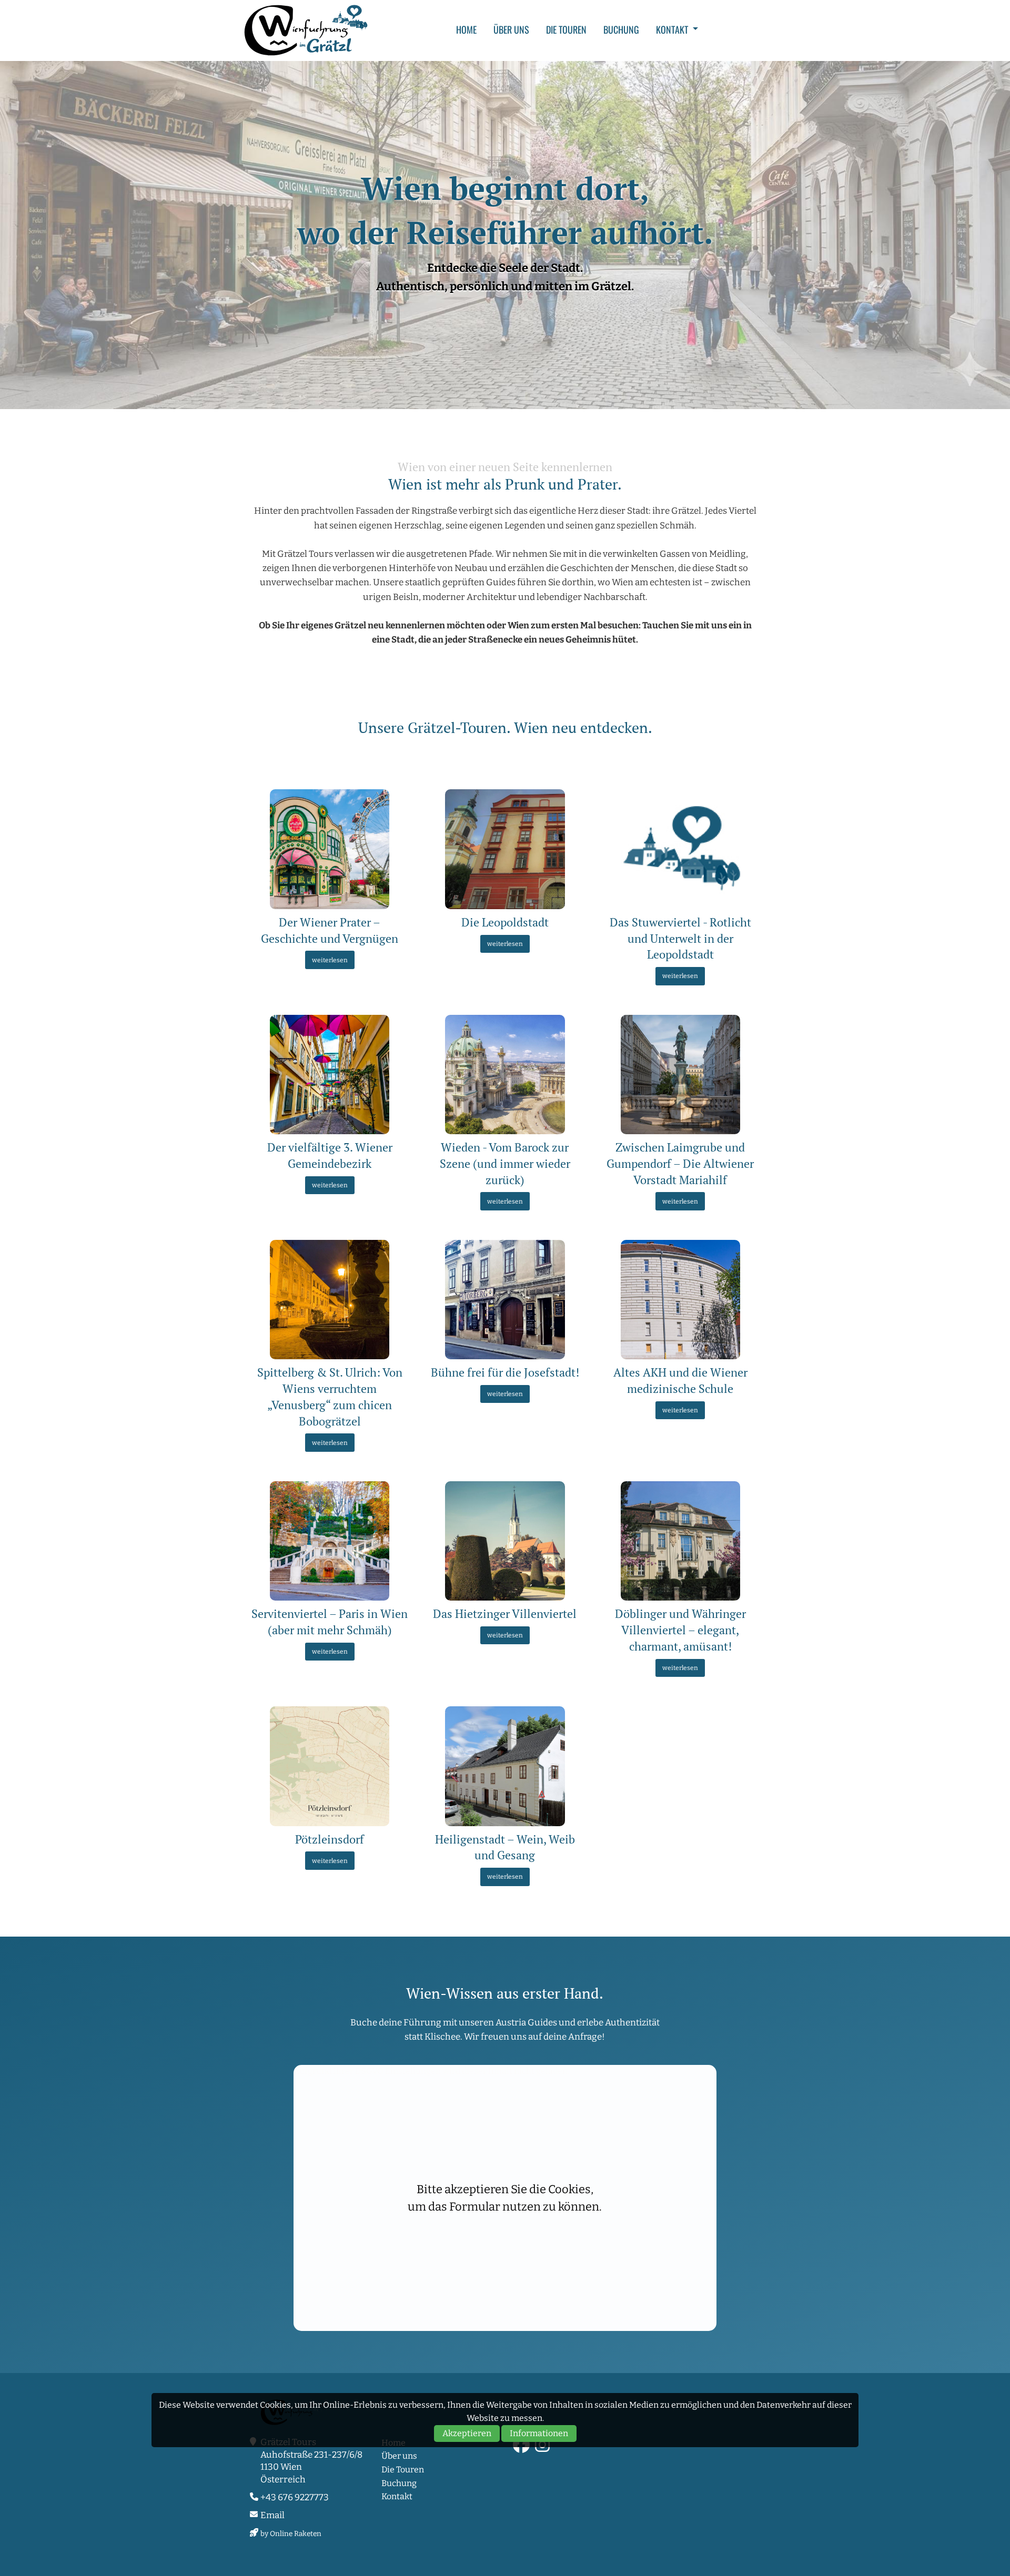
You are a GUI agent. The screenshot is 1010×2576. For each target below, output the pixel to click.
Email (272, 2515)
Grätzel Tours (306, 30)
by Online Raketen (291, 2534)
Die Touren (566, 29)
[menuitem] (466, 29)
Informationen (539, 2433)
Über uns (511, 29)
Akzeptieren (467, 2433)
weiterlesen (330, 960)
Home (466, 29)
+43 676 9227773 (295, 2497)
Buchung (621, 29)
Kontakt (672, 29)
